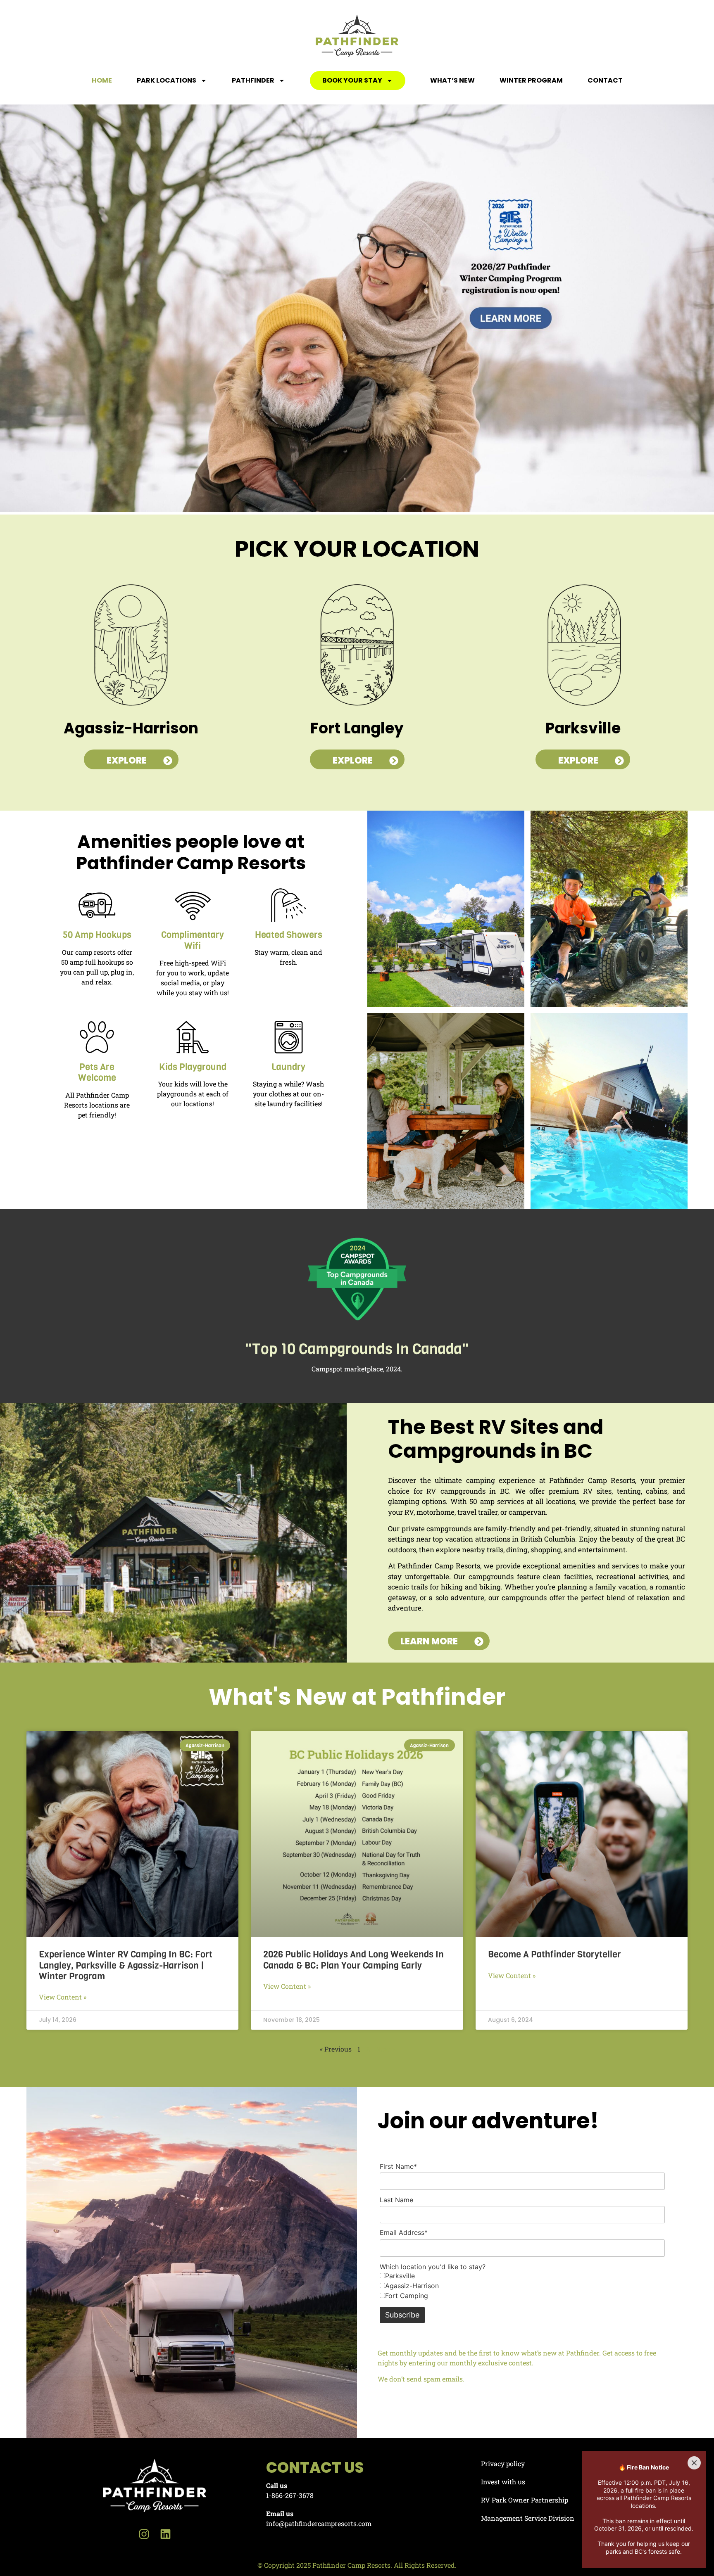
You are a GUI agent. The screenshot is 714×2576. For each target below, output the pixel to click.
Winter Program (531, 80)
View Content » (63, 1997)
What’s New (452, 80)
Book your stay (352, 80)
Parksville (583, 728)
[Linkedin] (165, 2534)
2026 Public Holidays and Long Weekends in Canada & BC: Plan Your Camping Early (353, 1960)
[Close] (694, 2463)
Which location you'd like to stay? (433, 2267)
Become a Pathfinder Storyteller (555, 1954)
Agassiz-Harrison (131, 728)
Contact (605, 80)
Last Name (396, 2200)
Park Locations (167, 80)
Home (102, 80)
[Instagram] (144, 2534)
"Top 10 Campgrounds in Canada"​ (357, 1349)
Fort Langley (357, 728)
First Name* (398, 2166)
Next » (385, 2049)
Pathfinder (253, 80)
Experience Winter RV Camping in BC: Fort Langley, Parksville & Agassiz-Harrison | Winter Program (126, 1965)
